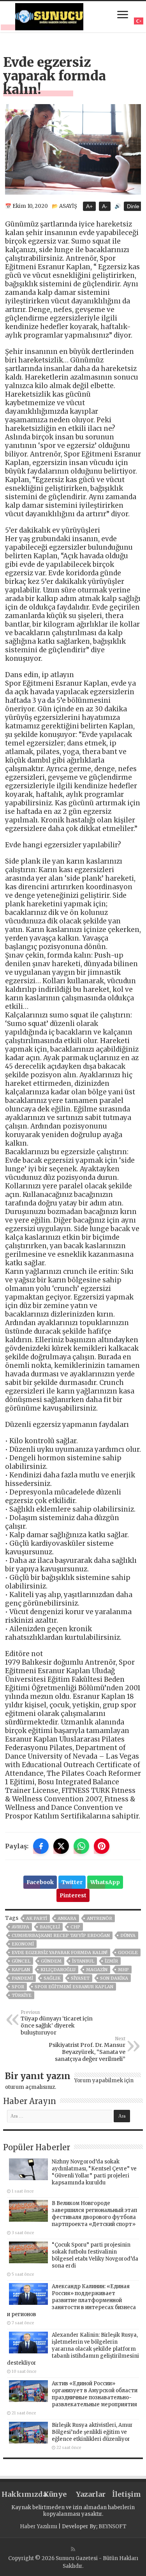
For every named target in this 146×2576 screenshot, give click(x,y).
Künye (55, 2494)
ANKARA (67, 1918)
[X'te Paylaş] (61, 1846)
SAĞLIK (52, 1978)
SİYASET (80, 1978)
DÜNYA (128, 1935)
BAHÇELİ (50, 1927)
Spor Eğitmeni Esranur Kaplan (74, 1987)
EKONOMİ (23, 1944)
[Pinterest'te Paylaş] (102, 1846)
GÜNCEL (21, 1961)
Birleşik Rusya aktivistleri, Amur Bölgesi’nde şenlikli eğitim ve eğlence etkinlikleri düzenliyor (92, 2432)
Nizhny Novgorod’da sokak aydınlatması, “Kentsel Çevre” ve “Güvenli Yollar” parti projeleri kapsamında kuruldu (94, 2172)
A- (105, 206)
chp (75, 1927)
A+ (89, 206)
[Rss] (73, 2549)
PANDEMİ (22, 1978)
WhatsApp (105, 1882)
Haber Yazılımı (39, 2526)
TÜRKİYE (22, 1995)
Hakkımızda (19, 2494)
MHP (123, 1970)
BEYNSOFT (113, 2526)
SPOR (18, 1987)
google (128, 1952)
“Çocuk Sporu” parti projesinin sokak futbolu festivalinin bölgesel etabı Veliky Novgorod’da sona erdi (95, 2255)
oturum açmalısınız (30, 2087)
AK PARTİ (37, 1918)
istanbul (83, 1961)
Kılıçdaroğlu (58, 1970)
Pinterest (73, 1895)
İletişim (127, 2494)
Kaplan (21, 1970)
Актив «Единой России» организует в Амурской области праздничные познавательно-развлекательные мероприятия (95, 2394)
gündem (51, 1961)
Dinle (133, 206)
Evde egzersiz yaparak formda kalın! (60, 1952)
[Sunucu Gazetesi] (49, 16)
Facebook (40, 1882)
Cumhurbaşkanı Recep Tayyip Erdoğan (61, 1935)
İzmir (111, 1961)
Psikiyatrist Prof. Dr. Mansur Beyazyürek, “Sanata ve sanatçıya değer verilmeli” (87, 2049)
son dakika (114, 1978)
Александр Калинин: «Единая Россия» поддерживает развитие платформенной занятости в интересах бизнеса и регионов (71, 2300)
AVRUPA (20, 1927)
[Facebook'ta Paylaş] (41, 1846)
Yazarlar (91, 2494)
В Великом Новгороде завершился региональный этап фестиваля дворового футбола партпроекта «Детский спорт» (94, 2214)
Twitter (72, 1882)
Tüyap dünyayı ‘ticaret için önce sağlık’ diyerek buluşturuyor (57, 2023)
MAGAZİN (97, 1970)
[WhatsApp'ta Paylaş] (81, 1846)
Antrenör (99, 1918)
